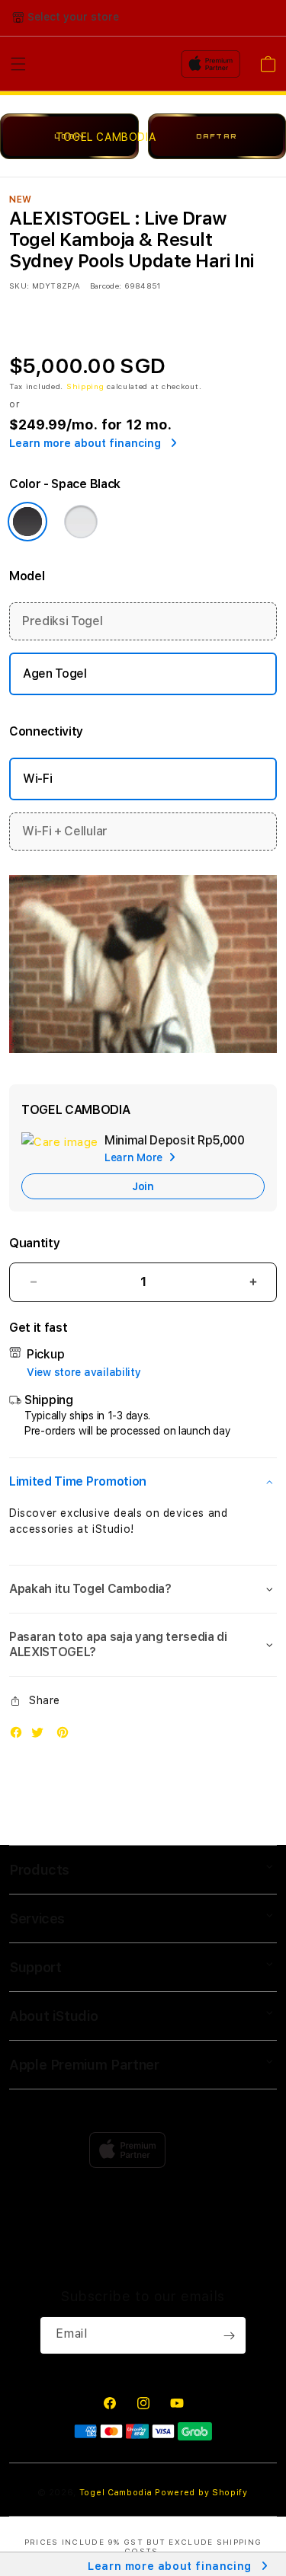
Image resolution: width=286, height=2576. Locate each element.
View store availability (84, 1372)
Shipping (85, 386)
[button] (143, 1482)
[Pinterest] (66, 1736)
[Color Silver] (81, 522)
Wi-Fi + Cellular (65, 831)
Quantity (34, 1243)
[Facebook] (20, 1736)
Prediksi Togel (63, 621)
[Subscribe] (229, 2335)
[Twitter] (41, 1736)
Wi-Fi (37, 779)
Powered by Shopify (201, 2493)
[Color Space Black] (27, 522)
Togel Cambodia (116, 2493)
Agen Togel (55, 674)
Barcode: (106, 286)
